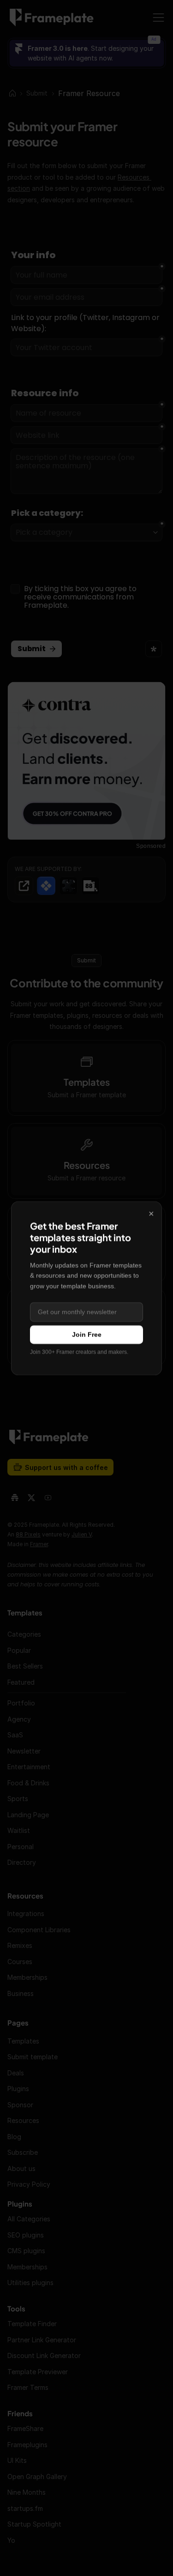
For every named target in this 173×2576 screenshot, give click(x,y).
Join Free (87, 1335)
